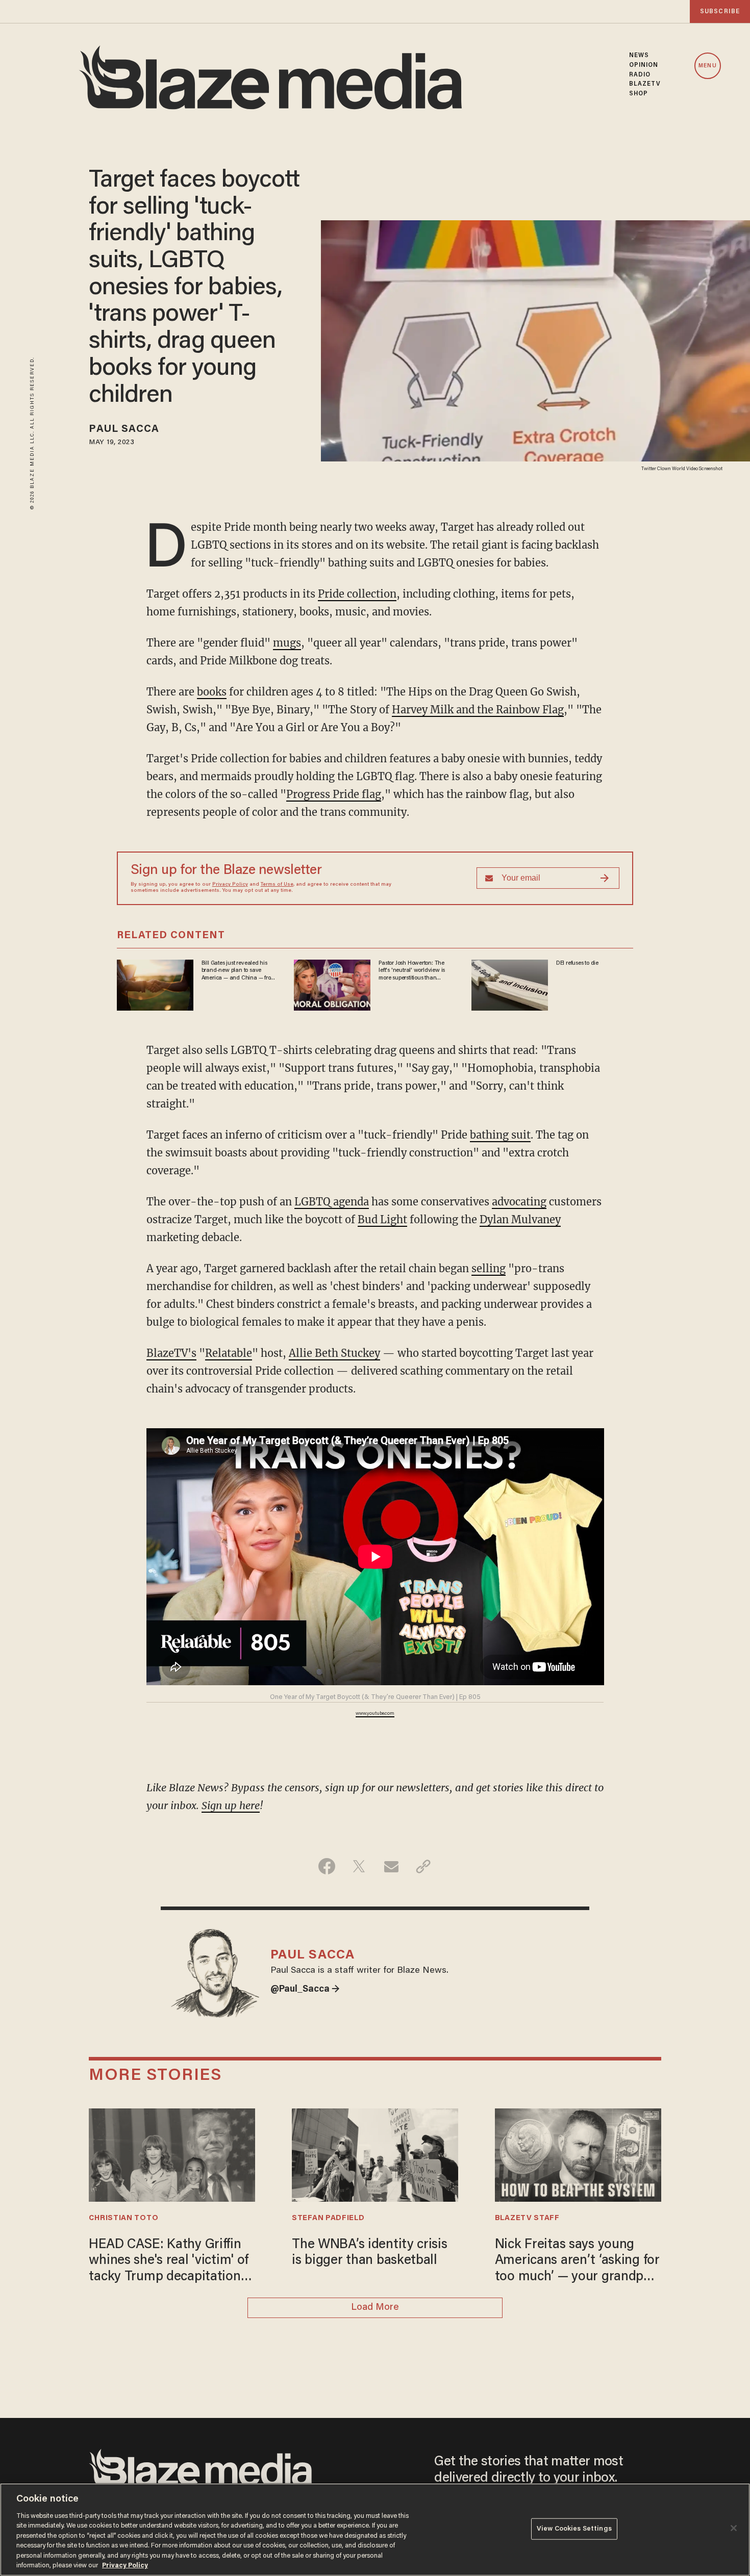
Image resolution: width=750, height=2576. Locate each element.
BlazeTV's (171, 1353)
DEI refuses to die (577, 963)
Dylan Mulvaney (520, 1219)
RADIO (640, 75)
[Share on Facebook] (327, 1866)
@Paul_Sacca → (305, 1990)
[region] (375, 2530)
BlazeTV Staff (527, 2218)
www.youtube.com (375, 1714)
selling (489, 1268)
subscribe (720, 11)
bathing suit (500, 1135)
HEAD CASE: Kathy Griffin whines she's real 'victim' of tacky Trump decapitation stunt (169, 2262)
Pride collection (357, 594)
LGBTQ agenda (332, 1202)
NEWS (639, 56)
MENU (707, 66)
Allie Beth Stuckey (334, 1353)
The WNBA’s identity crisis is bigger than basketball (370, 2253)
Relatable (229, 1353)
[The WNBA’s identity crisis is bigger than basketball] (375, 2154)
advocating (519, 1202)
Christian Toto (123, 2218)
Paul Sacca (124, 429)
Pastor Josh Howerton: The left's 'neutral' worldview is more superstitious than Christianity (412, 971)
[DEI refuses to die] (510, 984)
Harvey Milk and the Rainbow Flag (478, 710)
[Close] (734, 2528)
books (212, 692)
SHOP (639, 94)
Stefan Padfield (328, 2218)
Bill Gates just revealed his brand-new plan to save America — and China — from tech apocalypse (239, 971)
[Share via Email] (391, 1866)
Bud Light (382, 1219)
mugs (287, 643)
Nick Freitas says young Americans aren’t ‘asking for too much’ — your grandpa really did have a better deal (577, 2262)
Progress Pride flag (334, 794)
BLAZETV (645, 84)
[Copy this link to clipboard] (423, 1866)
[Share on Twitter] (359, 1866)
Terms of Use (277, 885)
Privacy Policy (230, 885)
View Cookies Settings (574, 2529)
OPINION (644, 65)
